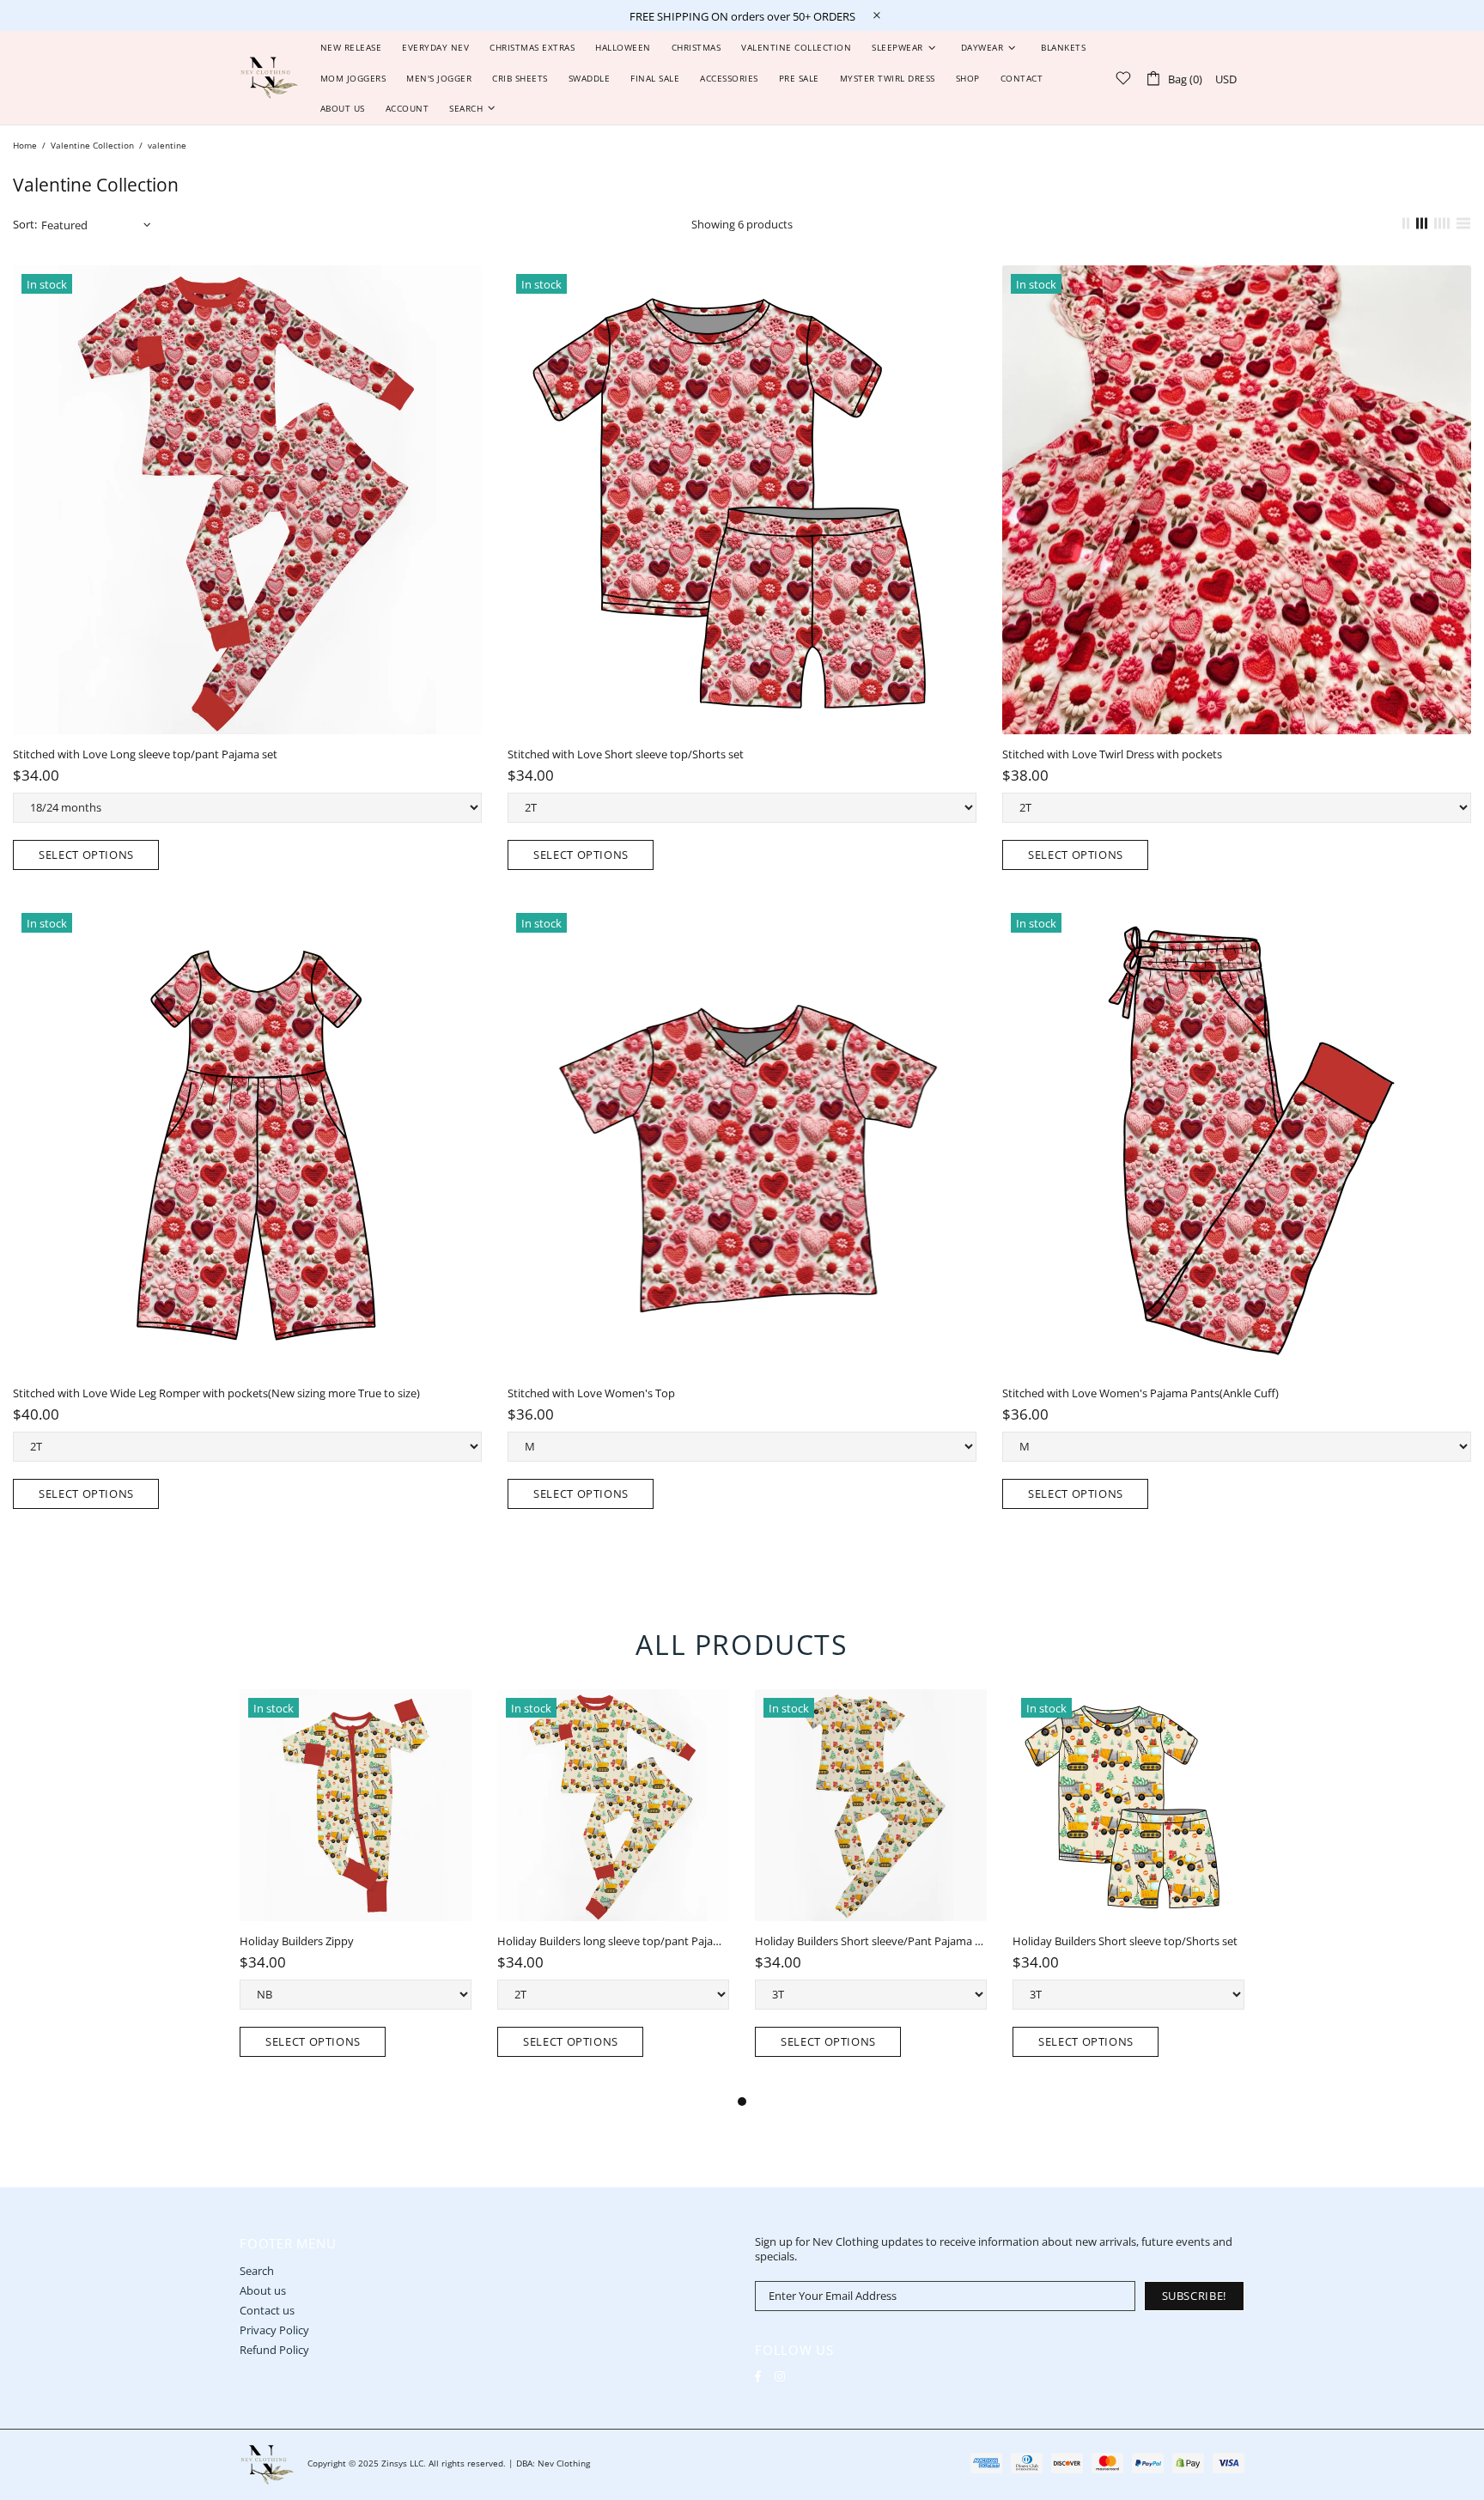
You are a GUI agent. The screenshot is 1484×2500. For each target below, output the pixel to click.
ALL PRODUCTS (742, 1644)
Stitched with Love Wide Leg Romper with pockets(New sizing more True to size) (216, 1393)
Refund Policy (274, 2350)
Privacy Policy (274, 2330)
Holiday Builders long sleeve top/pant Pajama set (613, 1941)
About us (263, 2291)
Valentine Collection (92, 145)
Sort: (25, 225)
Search (257, 2271)
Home (25, 145)
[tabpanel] (356, 1890)
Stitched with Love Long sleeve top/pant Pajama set (145, 754)
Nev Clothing (269, 78)
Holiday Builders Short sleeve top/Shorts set (1125, 1941)
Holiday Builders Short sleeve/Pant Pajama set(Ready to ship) (871, 1941)
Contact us (267, 2311)
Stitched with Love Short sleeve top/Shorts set (626, 754)
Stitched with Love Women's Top (591, 1393)
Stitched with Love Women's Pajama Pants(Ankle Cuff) (1140, 1393)
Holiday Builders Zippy (297, 1941)
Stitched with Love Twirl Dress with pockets (1112, 754)
